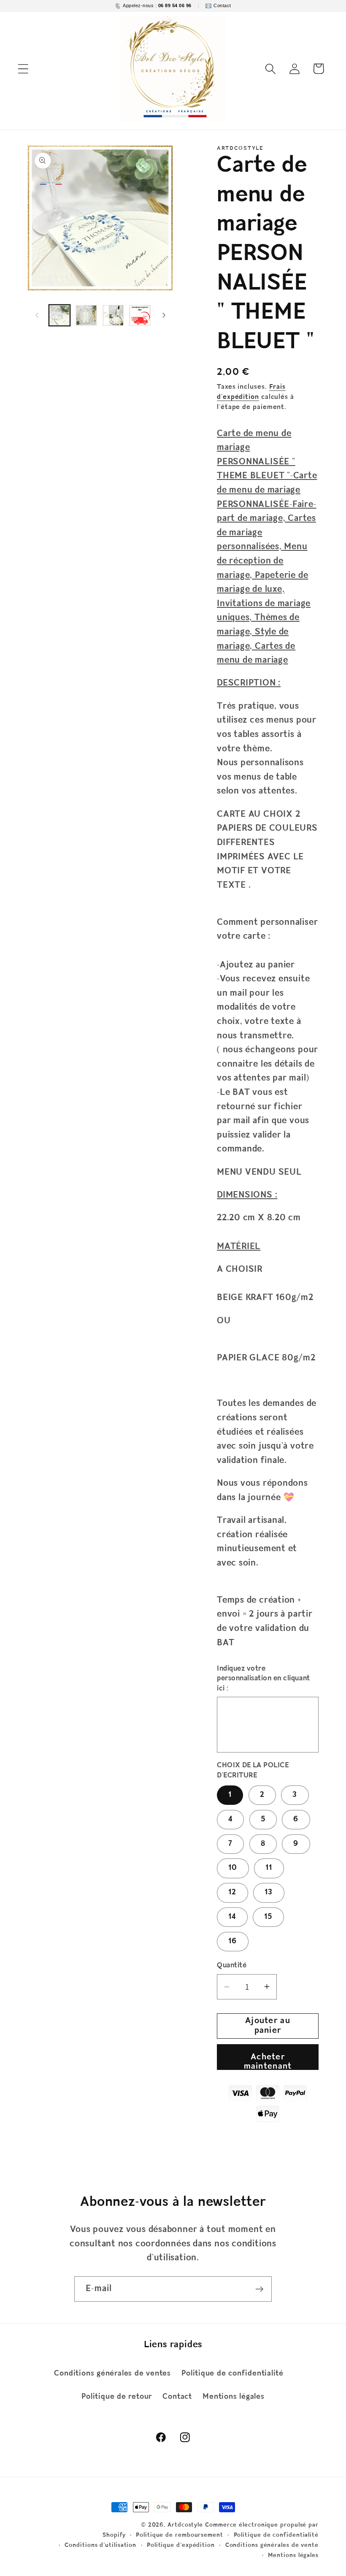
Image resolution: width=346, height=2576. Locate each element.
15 (268, 1917)
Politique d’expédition (181, 2545)
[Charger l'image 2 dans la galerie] (86, 316)
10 (233, 1868)
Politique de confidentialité (232, 2374)
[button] (23, 69)
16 (233, 1941)
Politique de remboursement (180, 2535)
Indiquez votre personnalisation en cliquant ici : (264, 1679)
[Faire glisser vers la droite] (164, 315)
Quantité (232, 1965)
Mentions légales (233, 2397)
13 (269, 1892)
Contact (177, 2397)
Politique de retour (117, 2397)
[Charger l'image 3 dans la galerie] (113, 316)
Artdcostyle (185, 2525)
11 (269, 1868)
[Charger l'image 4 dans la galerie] (140, 316)
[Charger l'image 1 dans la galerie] (60, 316)
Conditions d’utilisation (100, 2545)
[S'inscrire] (259, 2289)
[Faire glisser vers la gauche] (37, 315)
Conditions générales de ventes (112, 2374)
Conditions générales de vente (272, 2545)
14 (232, 1917)
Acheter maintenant (268, 2061)
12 (232, 1892)
